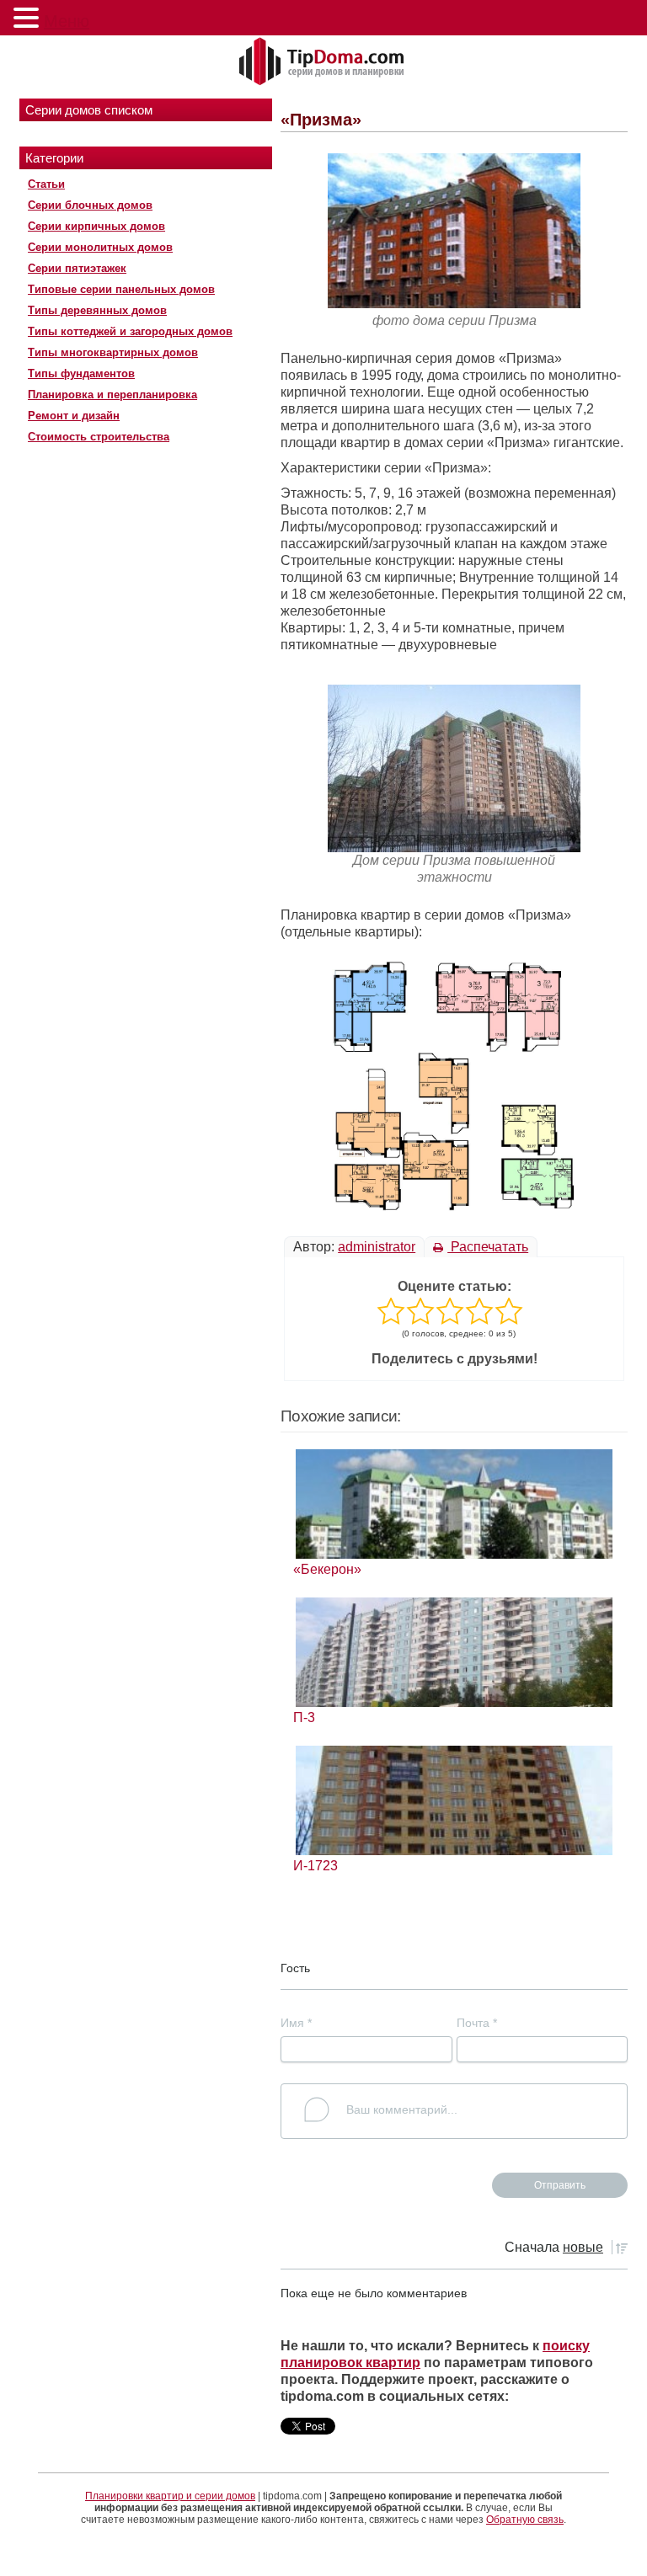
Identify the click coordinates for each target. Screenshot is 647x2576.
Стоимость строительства (99, 437)
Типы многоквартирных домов (113, 352)
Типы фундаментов (81, 373)
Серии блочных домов (90, 205)
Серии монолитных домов (100, 247)
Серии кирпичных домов (96, 226)
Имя (296, 2023)
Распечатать (488, 1247)
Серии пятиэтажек (77, 268)
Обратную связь (525, 2520)
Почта (477, 2023)
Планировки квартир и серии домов (170, 2496)
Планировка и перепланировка (112, 395)
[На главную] (323, 62)
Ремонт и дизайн (74, 416)
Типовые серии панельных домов (121, 289)
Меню (67, 21)
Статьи (46, 184)
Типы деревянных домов (97, 310)
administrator (377, 1247)
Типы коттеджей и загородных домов (130, 331)
